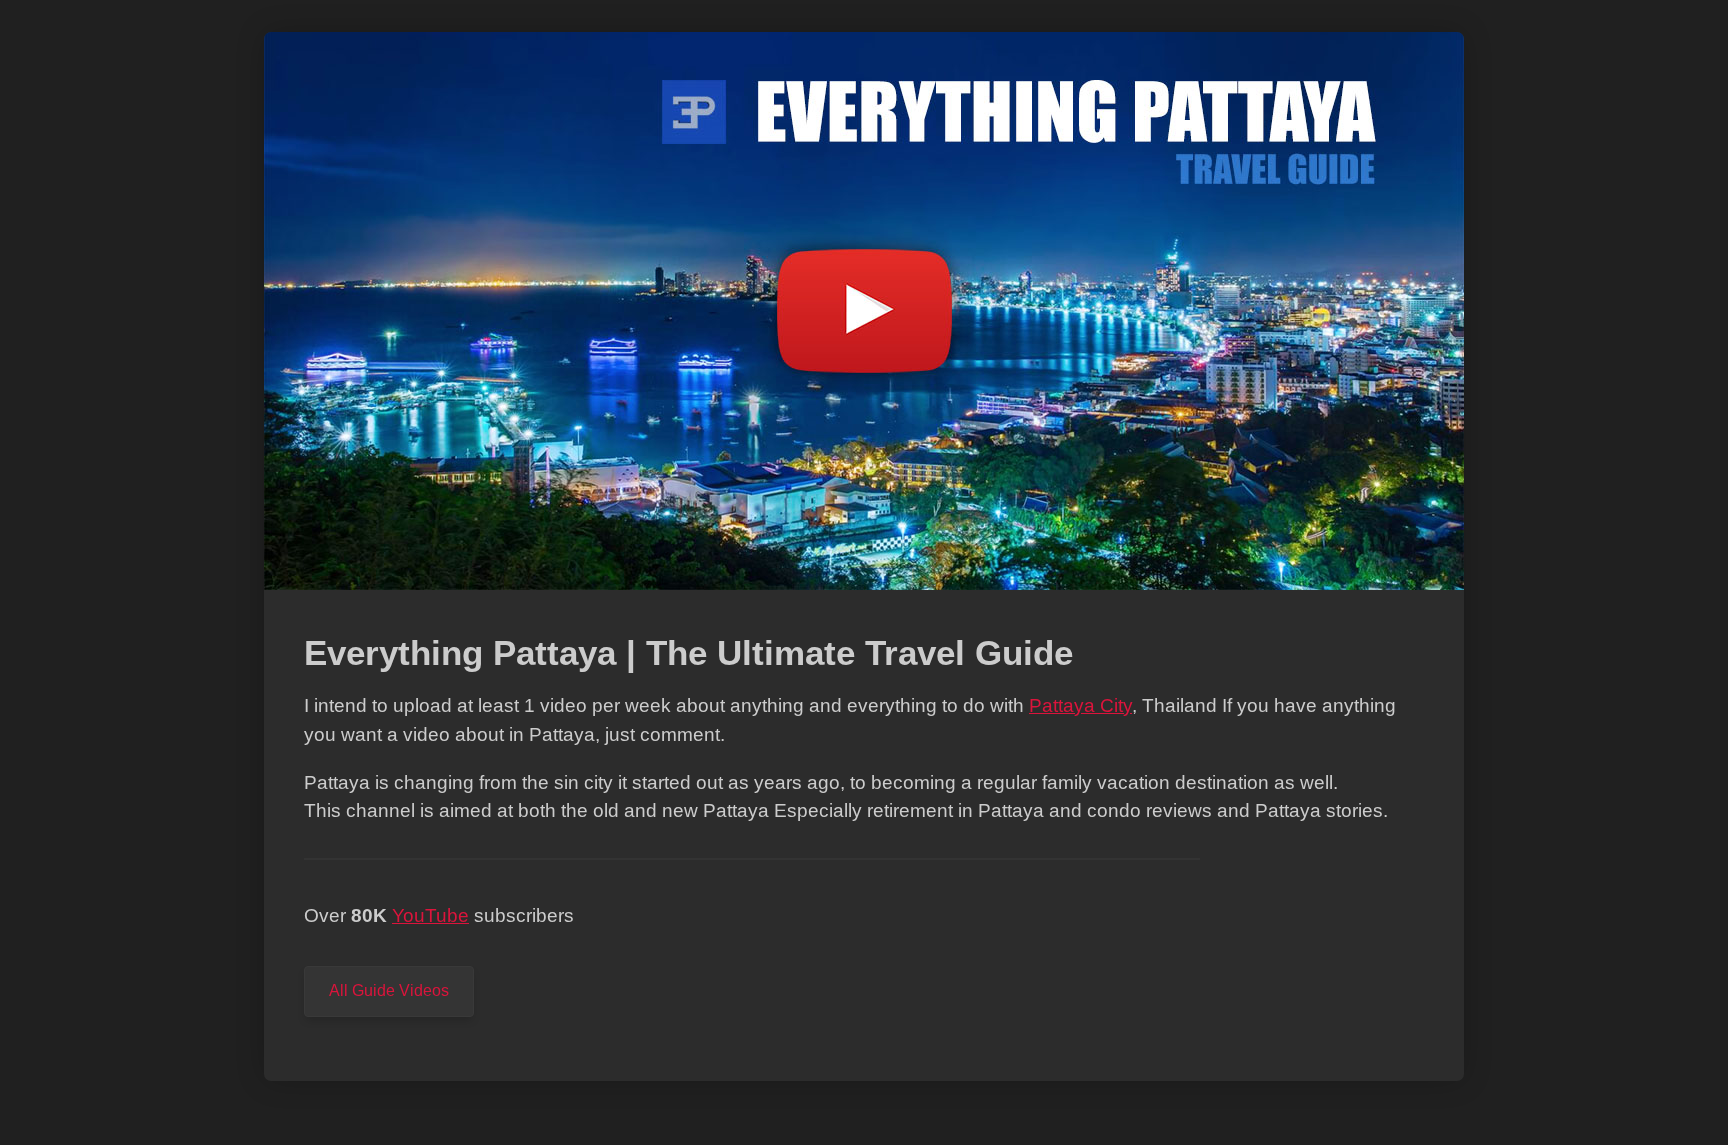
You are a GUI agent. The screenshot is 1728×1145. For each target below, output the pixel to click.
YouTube (430, 915)
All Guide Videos (389, 990)
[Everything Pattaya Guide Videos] (864, 600)
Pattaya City (1080, 705)
